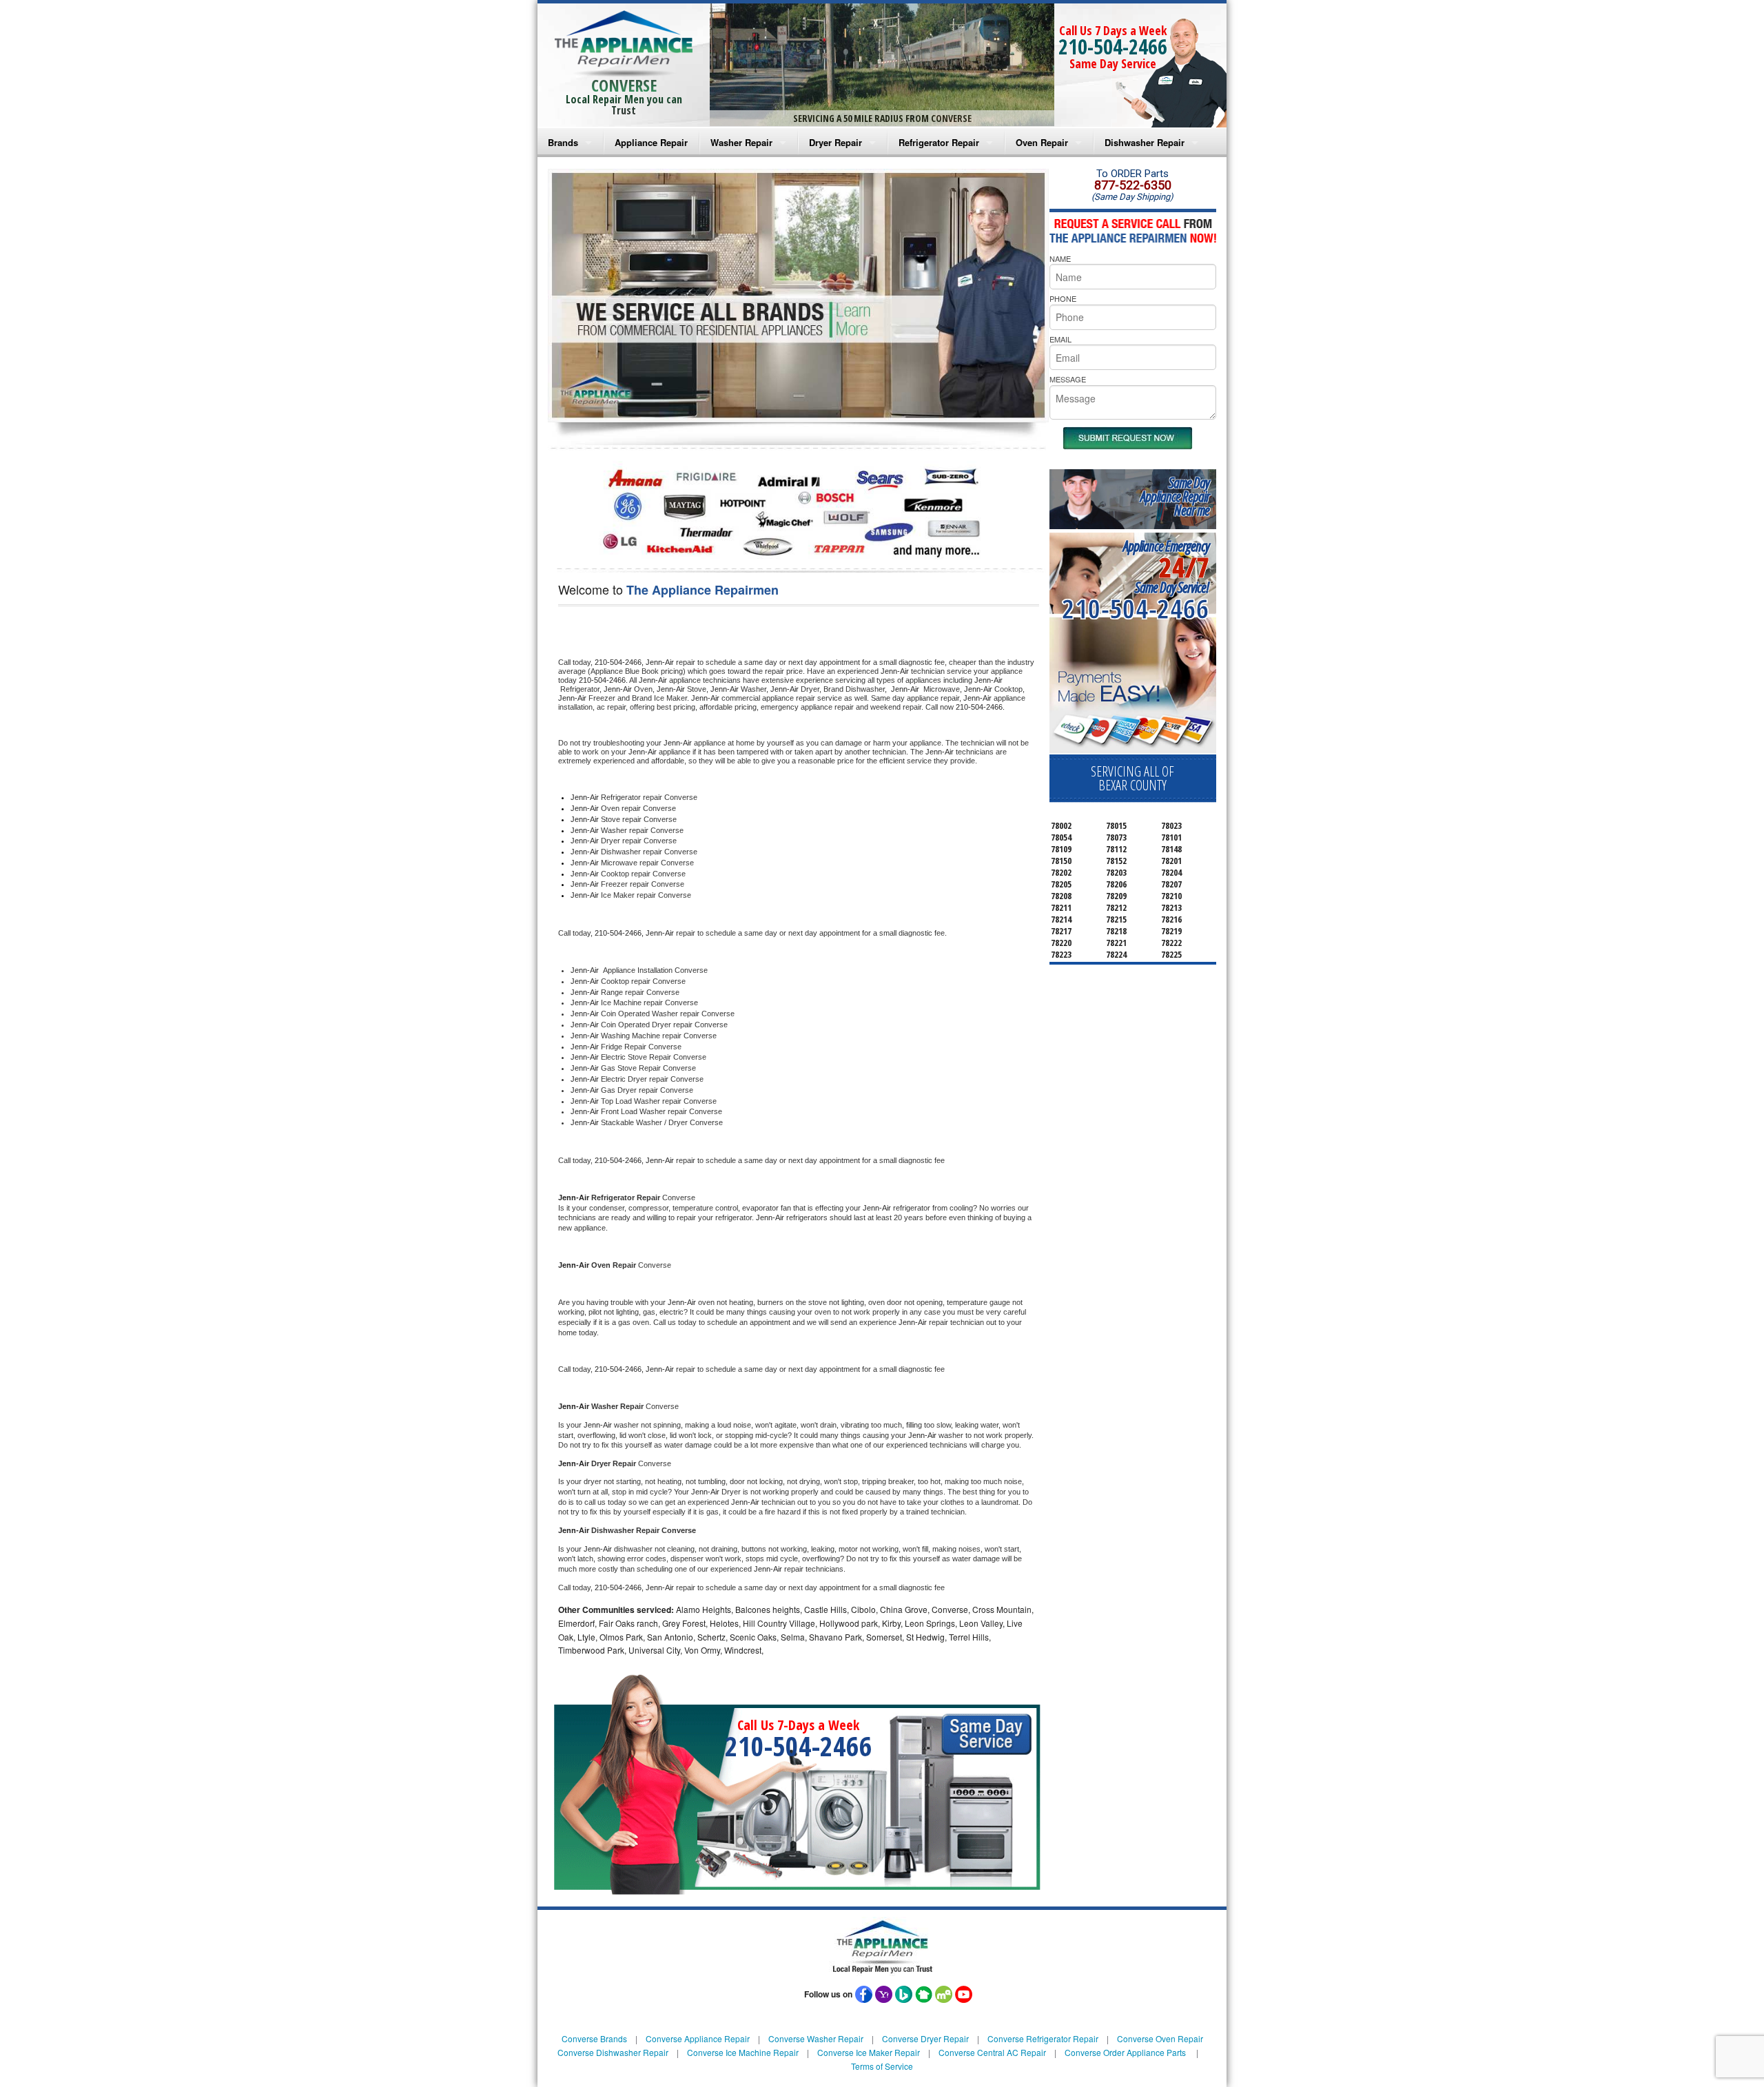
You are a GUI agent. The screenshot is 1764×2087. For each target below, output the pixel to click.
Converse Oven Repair (1160, 2038)
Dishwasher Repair (1145, 142)
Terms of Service (882, 2066)
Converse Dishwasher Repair (613, 2052)
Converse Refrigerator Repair (1043, 2038)
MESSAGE (1068, 379)
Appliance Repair (651, 142)
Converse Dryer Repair (925, 2038)
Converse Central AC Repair (992, 2052)
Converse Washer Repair (816, 2038)
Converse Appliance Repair (698, 2038)
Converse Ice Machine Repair (743, 2052)
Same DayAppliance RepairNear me (1175, 496)
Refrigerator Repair (939, 142)
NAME (1060, 258)
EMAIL (1060, 339)
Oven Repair (1042, 142)
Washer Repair (741, 142)
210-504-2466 (1113, 47)
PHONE (1063, 298)
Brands (563, 142)
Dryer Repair (835, 142)
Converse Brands (594, 2038)
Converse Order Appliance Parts (1125, 2052)
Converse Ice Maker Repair (869, 2052)
